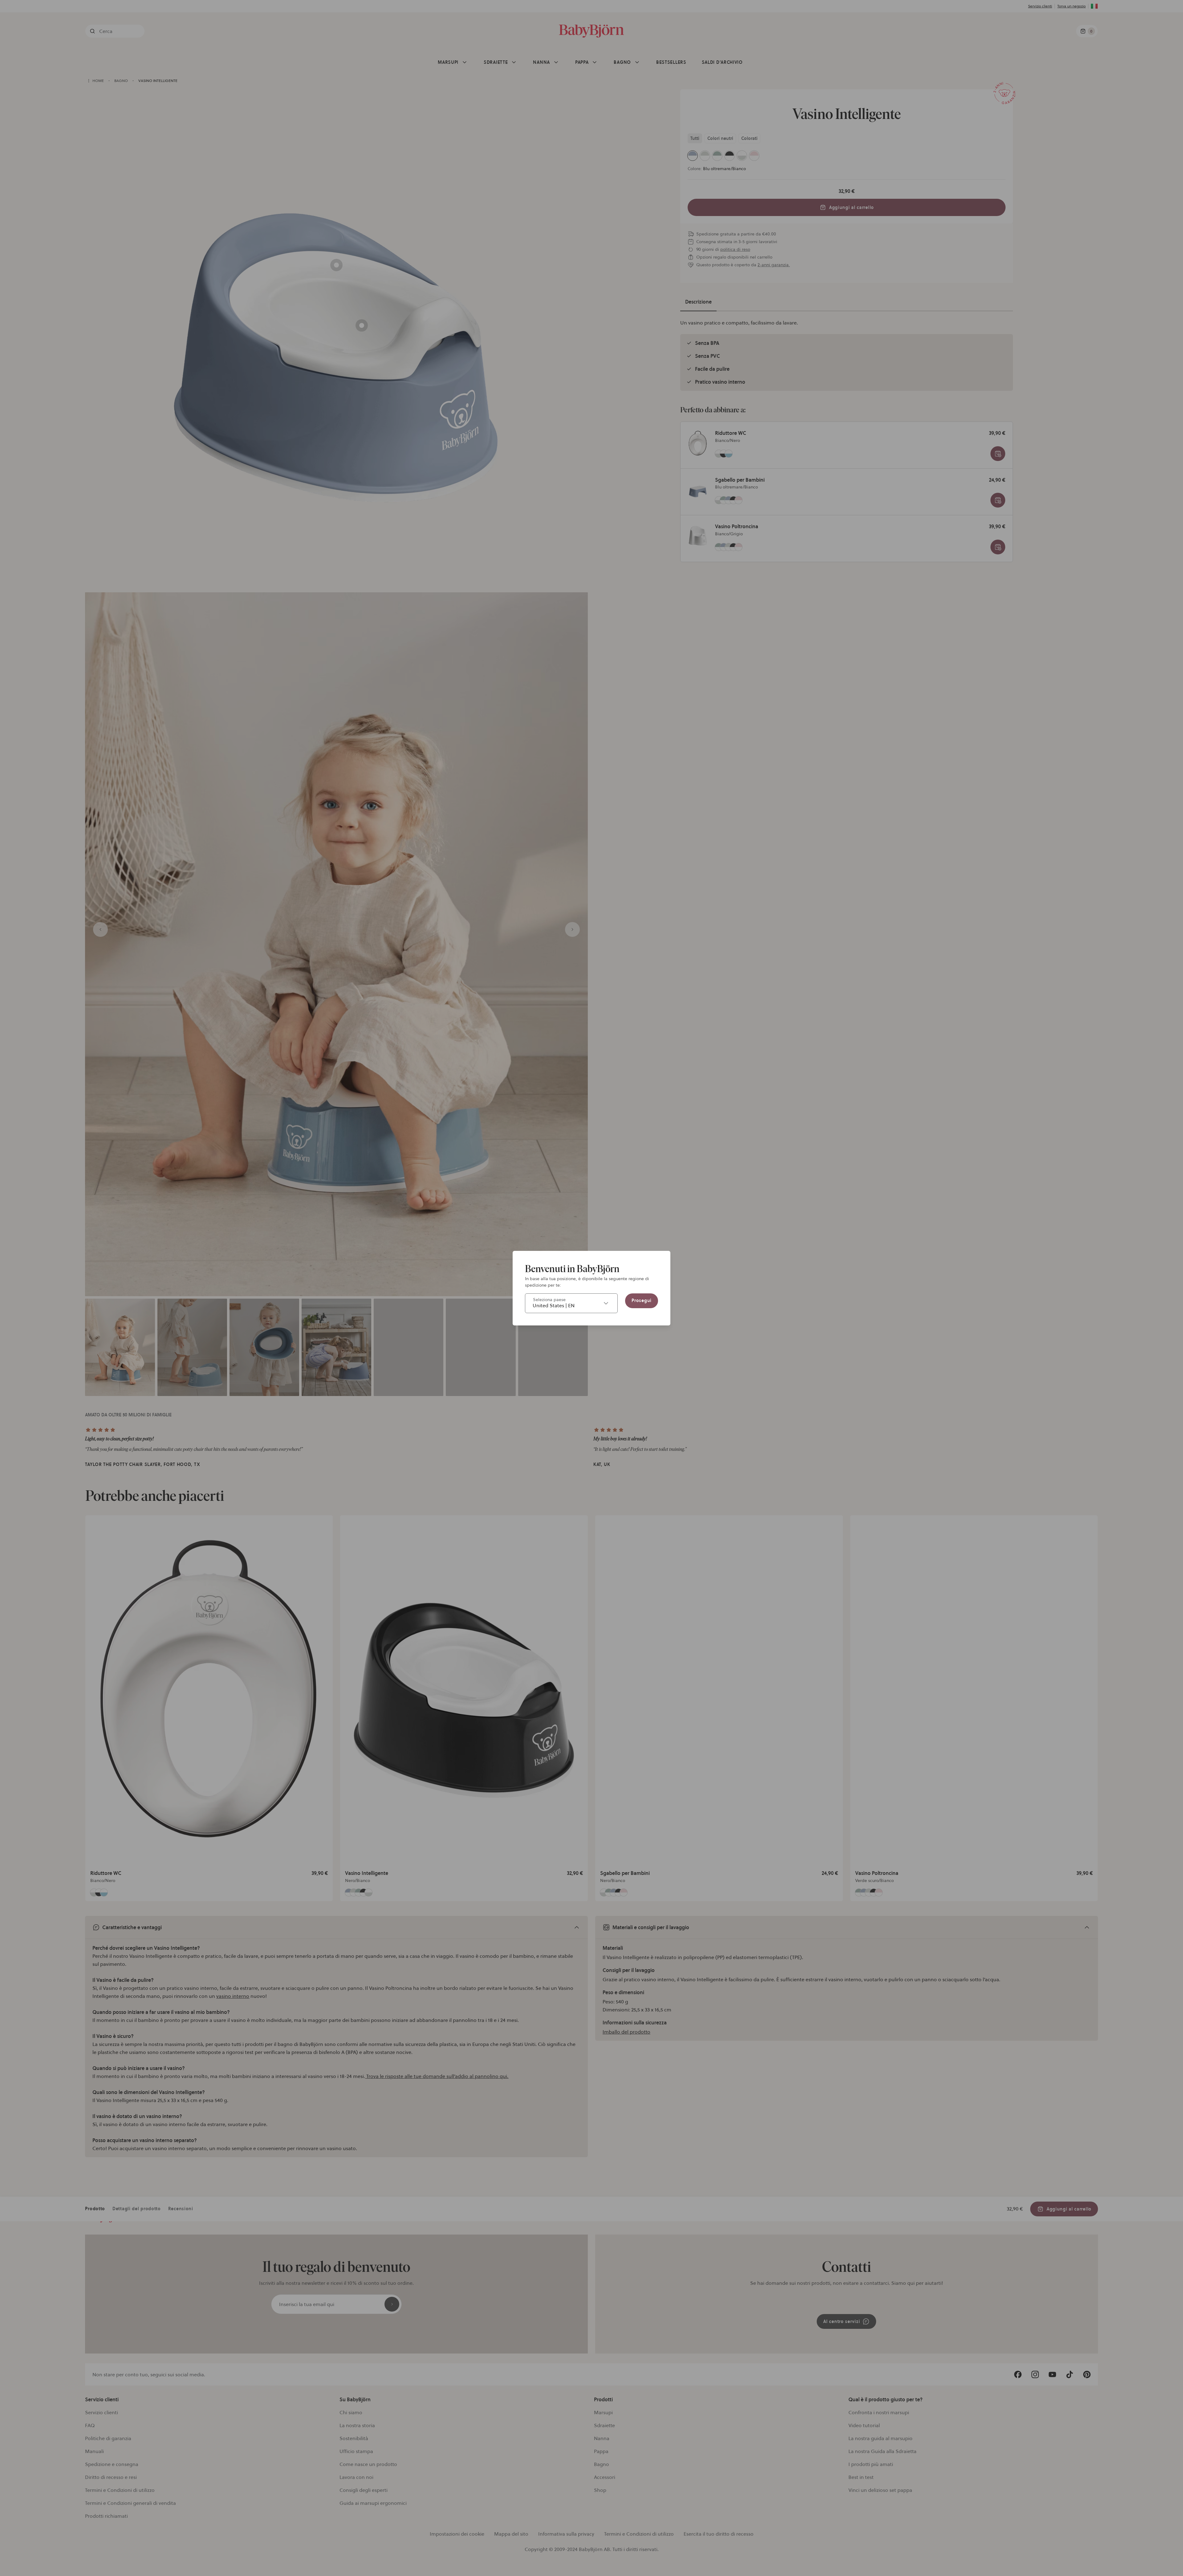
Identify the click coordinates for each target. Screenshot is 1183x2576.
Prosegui (642, 1300)
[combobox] (571, 1303)
